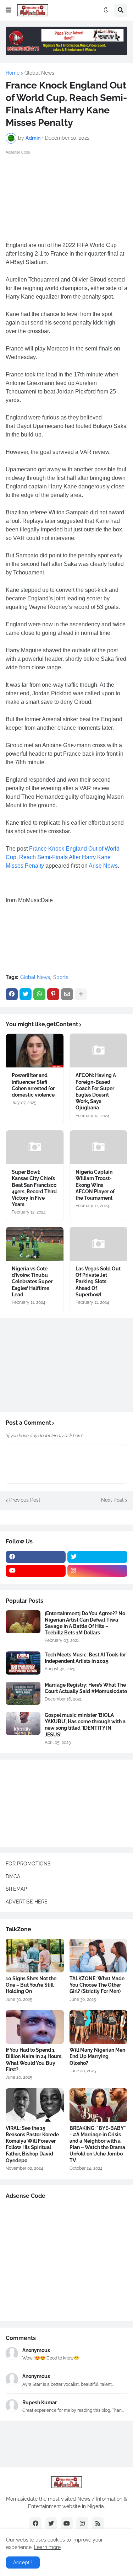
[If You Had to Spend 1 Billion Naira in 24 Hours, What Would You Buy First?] (35, 2027)
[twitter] (97, 1557)
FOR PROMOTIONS (28, 1864)
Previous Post (25, 1500)
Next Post (112, 1500)
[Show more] (81, 994)
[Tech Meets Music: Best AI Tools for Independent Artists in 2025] (23, 1663)
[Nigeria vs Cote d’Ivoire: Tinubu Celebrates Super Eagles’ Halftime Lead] (35, 1244)
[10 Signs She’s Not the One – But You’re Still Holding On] (35, 1956)
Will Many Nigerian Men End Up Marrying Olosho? (97, 2056)
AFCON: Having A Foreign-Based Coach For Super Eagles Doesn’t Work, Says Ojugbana (96, 1091)
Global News (39, 73)
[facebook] (36, 1557)
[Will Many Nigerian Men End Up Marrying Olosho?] (99, 2027)
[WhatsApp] (39, 994)
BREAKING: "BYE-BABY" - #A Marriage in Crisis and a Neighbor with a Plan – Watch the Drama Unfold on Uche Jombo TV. (98, 2144)
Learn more (47, 2547)
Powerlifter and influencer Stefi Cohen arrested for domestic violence (33, 1085)
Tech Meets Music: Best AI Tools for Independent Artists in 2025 (85, 1658)
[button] (9, 10)
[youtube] (36, 1571)
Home (13, 73)
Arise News (103, 866)
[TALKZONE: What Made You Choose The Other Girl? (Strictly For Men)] (99, 1956)
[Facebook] (12, 994)
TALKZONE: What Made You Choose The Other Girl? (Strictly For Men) (97, 1985)
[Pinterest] (53, 994)
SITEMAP (16, 1889)
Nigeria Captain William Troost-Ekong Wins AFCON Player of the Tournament (95, 1185)
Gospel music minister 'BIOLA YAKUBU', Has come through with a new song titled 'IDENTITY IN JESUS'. (85, 1725)
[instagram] (97, 1571)
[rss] (98, 2523)
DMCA (13, 1876)
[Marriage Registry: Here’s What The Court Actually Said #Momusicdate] (23, 1693)
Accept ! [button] (23, 2562)
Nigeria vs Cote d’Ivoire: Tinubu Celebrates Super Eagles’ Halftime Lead (32, 1282)
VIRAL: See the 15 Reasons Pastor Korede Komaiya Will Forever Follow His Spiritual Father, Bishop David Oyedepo (32, 2144)
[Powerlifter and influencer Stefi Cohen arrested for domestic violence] (35, 1051)
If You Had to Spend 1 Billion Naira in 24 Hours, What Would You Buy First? (34, 2060)
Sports (61, 977)
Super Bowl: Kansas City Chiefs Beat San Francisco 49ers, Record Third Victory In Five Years (34, 1188)
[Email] (67, 994)
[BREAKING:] (99, 2105)
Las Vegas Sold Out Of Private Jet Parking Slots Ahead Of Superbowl (98, 1282)
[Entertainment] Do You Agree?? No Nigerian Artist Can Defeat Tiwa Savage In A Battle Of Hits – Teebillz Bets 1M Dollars (85, 1623)
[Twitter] (26, 994)
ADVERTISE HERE (27, 1902)
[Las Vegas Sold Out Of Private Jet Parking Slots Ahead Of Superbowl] (99, 1244)
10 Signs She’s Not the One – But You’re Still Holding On (31, 1985)
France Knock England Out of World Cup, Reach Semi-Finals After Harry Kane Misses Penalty (63, 857)
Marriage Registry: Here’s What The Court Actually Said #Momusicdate (86, 1688)
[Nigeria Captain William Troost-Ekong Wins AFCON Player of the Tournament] (99, 1147)
